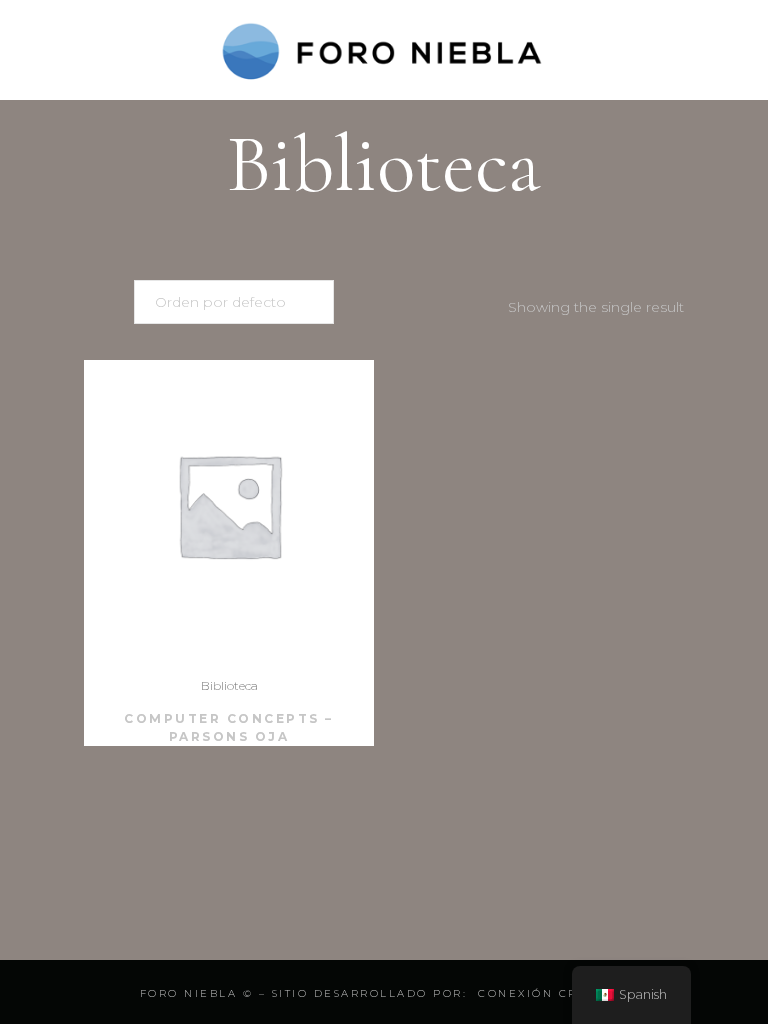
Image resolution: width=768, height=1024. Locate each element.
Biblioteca (229, 685)
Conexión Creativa (553, 993)
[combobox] (234, 302)
